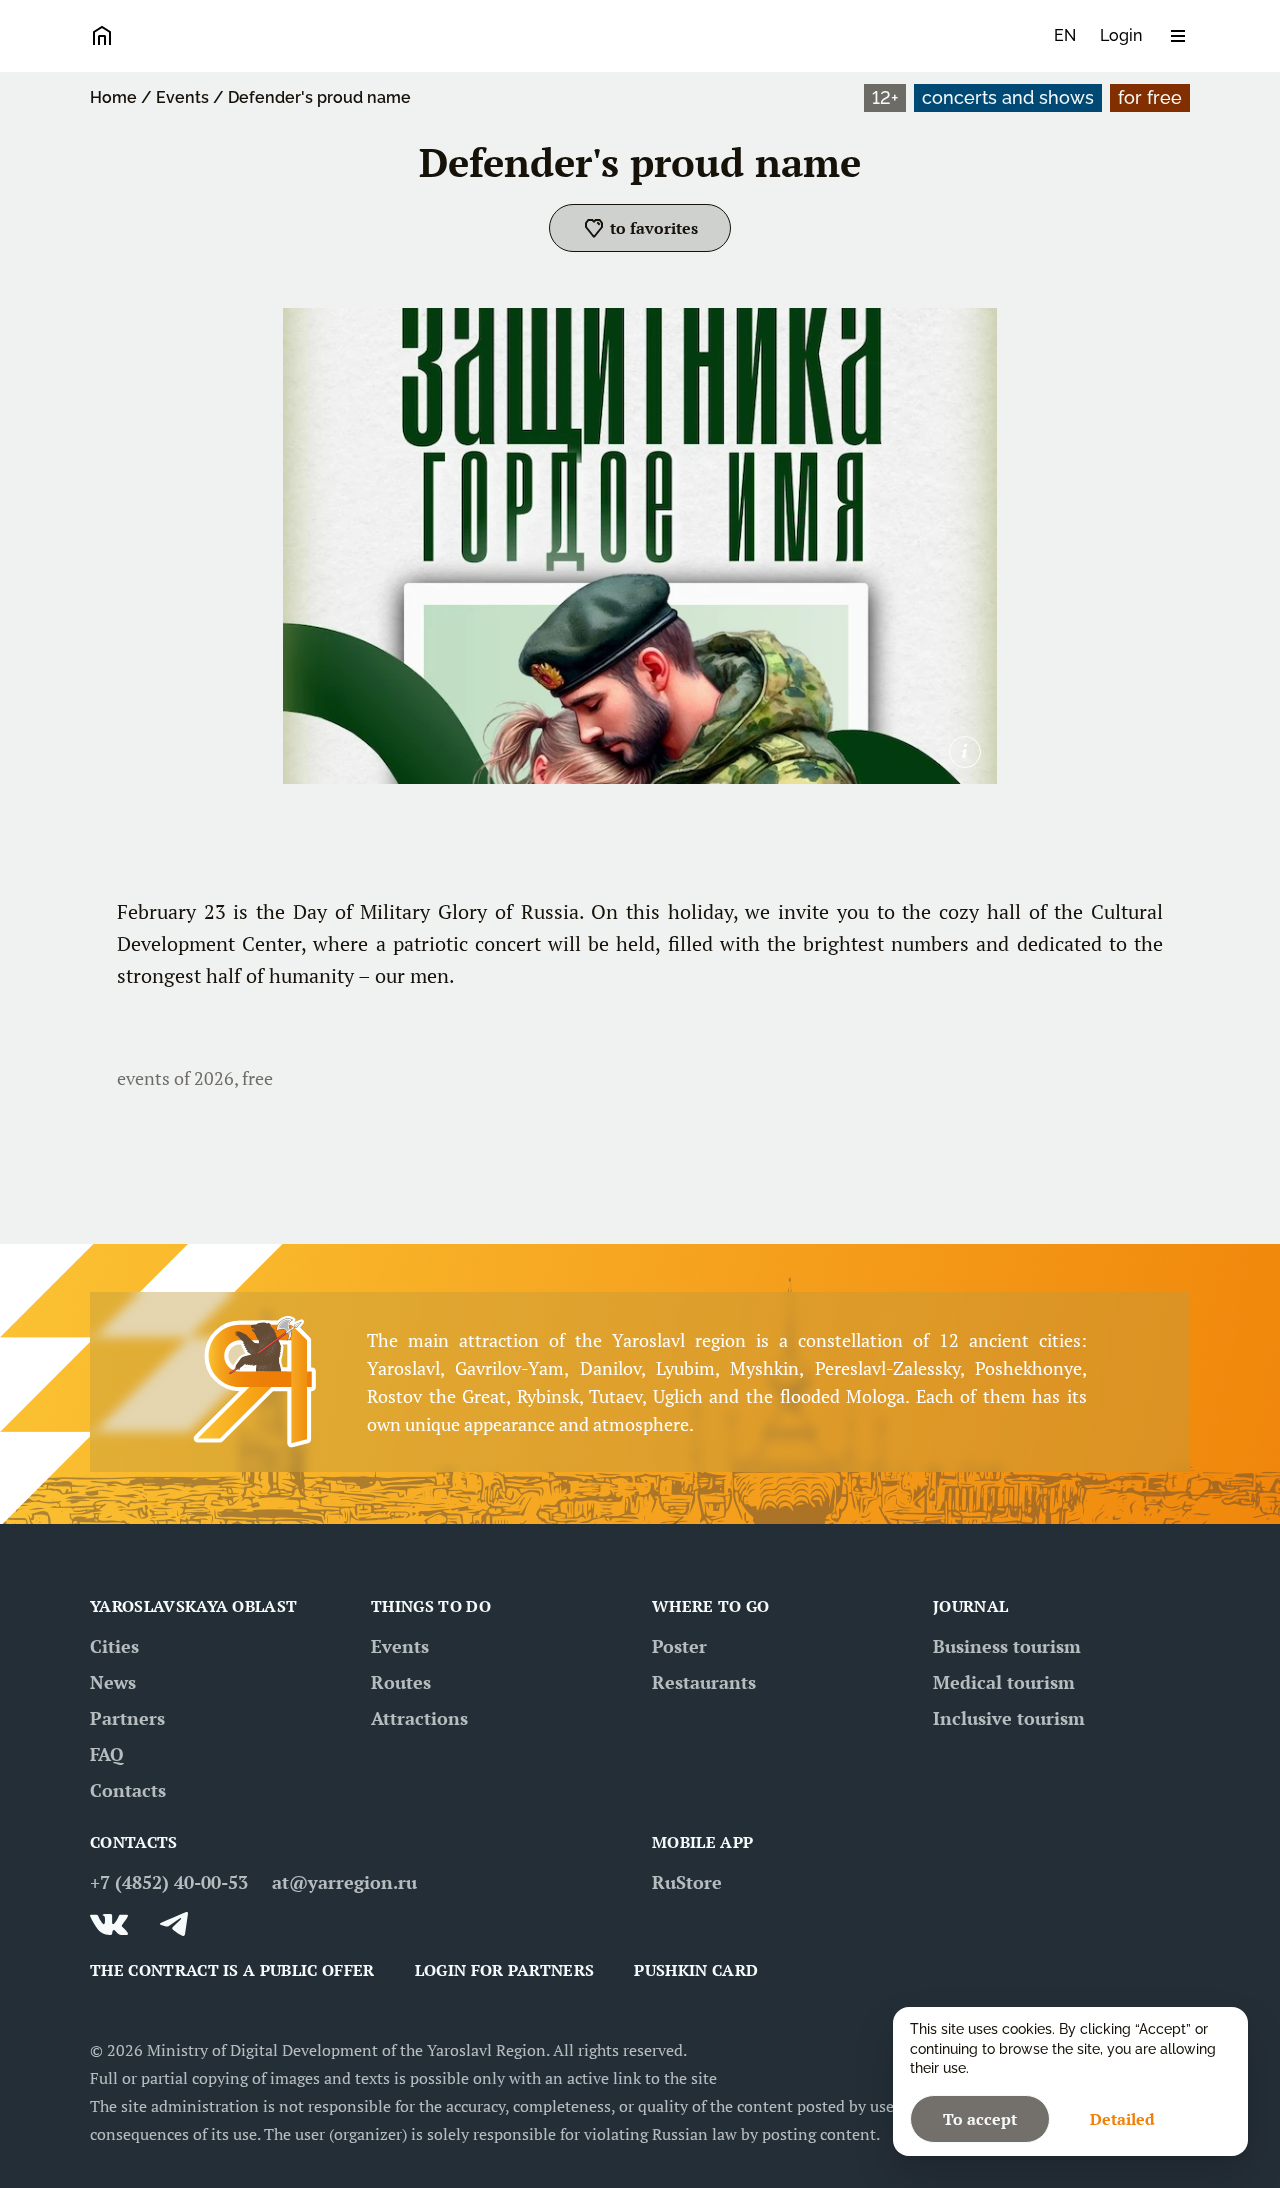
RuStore (687, 1882)
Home (113, 97)
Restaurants (704, 1682)
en (1065, 35)
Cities (114, 1646)
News (113, 1682)
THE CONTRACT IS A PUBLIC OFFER (232, 1970)
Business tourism (1007, 1646)
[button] (640, 228)
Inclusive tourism (1009, 1718)
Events (182, 97)
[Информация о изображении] (965, 752)
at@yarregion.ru (344, 1882)
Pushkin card (696, 1970)
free (257, 1078)
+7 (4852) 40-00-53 (169, 1882)
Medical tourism (1004, 1682)
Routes (401, 1682)
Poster (679, 1646)
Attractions (419, 1718)
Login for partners (505, 1970)
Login (1121, 35)
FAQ (107, 1754)
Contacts (128, 1790)
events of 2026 (175, 1078)
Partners (127, 1718)
